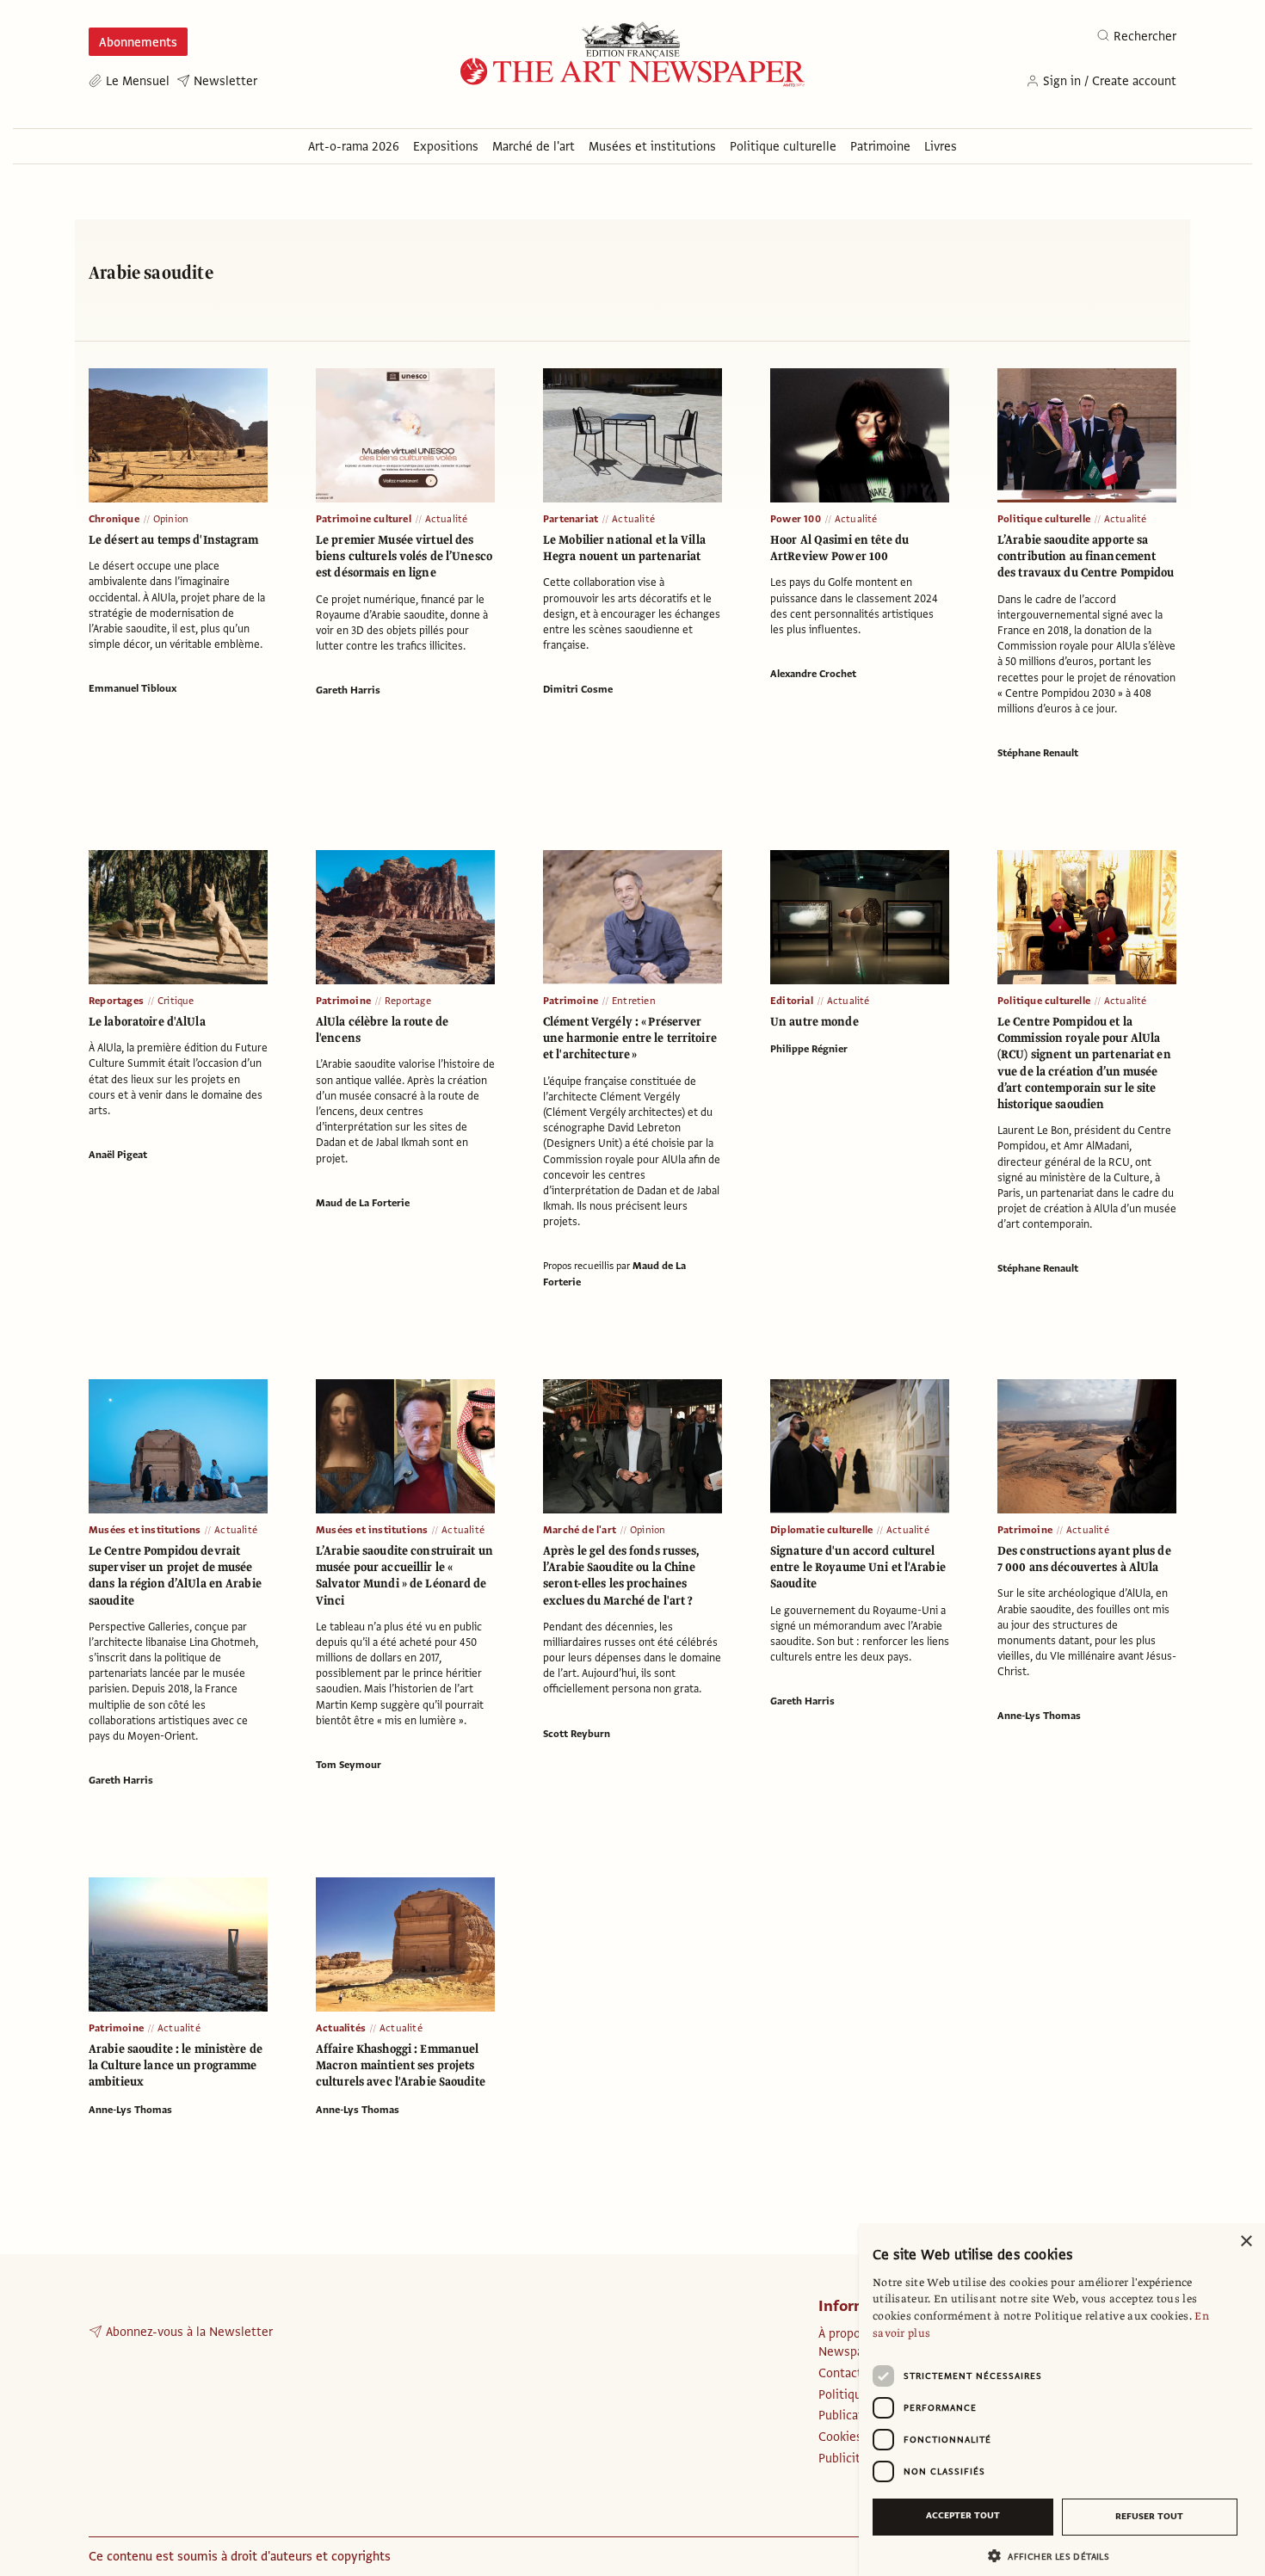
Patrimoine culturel (364, 519)
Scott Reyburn (577, 1734)
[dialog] (1062, 2400)
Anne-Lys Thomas (1039, 1716)
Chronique (114, 519)
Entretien (634, 1001)
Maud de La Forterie (363, 1203)
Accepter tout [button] (963, 2515)
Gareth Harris (348, 690)
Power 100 (796, 519)
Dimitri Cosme (578, 689)
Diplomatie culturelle (821, 1530)
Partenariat (571, 519)
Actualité (447, 519)
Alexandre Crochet (813, 674)
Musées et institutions (145, 1530)
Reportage (408, 1001)
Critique (176, 1001)
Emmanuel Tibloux (133, 688)
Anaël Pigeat (118, 1155)
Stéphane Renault (1038, 753)
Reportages (116, 1001)
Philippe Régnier (809, 1049)
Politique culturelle (1044, 519)
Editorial (792, 1001)
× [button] (1246, 2242)
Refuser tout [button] (1149, 2516)
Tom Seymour (349, 1765)
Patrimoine (343, 1001)
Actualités (341, 2028)
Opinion (171, 519)
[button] (1055, 2556)
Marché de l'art (580, 1530)
